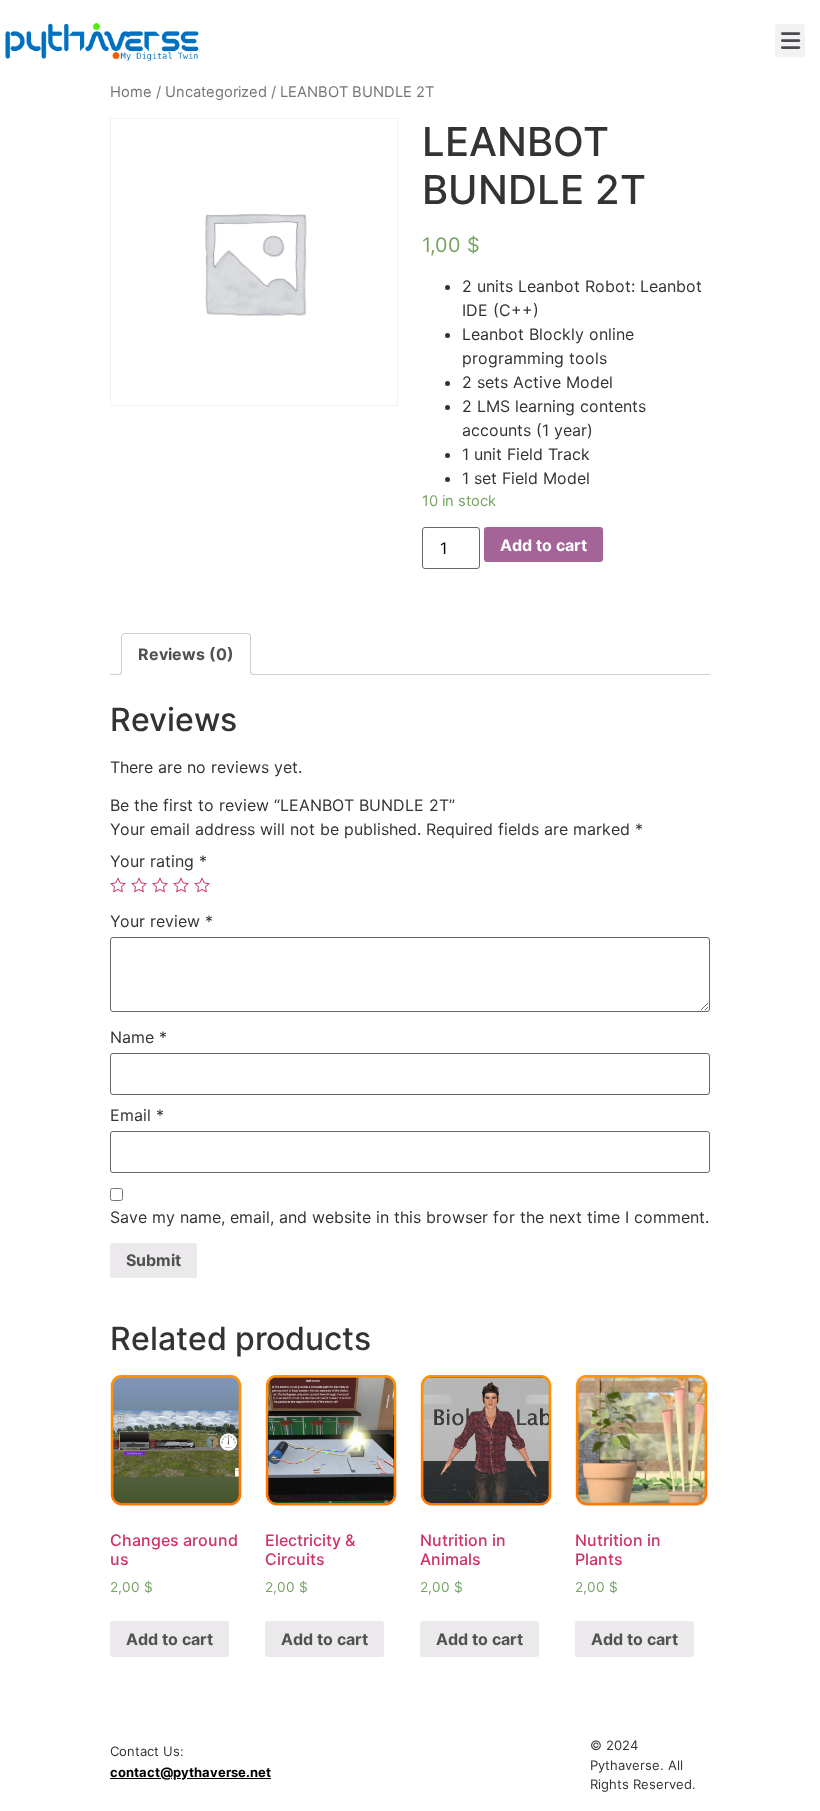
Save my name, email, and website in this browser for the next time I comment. (409, 1217)
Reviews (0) (186, 654)
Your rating (158, 861)
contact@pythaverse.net (190, 1772)
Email (137, 1115)
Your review (161, 921)
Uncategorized (216, 92)
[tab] (186, 654)
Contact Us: (147, 1751)
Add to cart (543, 545)
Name (138, 1037)
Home (131, 92)
